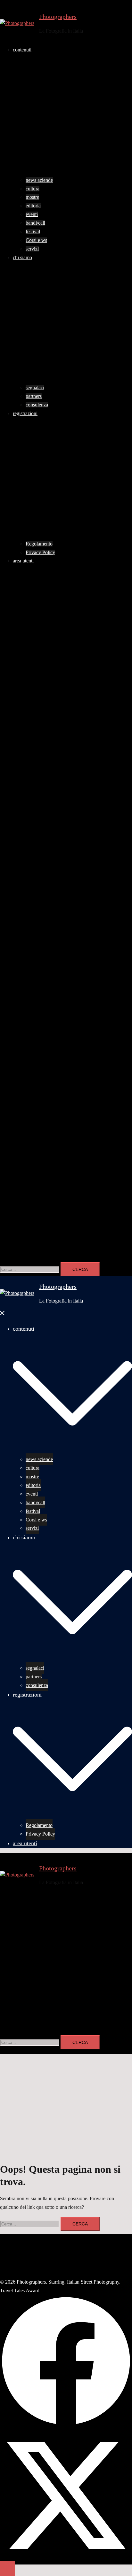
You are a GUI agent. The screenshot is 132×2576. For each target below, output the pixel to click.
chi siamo (22, 257)
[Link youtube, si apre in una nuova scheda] (66, 1108)
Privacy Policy (40, 552)
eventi (32, 214)
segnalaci (35, 387)
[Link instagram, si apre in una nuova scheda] (66, 988)
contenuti (22, 50)
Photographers (58, 17)
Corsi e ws (36, 240)
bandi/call (35, 223)
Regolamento (39, 544)
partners (34, 396)
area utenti (23, 561)
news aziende (39, 180)
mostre (32, 197)
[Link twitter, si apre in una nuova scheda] (66, 835)
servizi (32, 249)
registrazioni (25, 413)
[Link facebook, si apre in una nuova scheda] (66, 700)
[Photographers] (17, 23)
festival (33, 232)
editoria (33, 206)
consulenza (37, 405)
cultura (33, 189)
